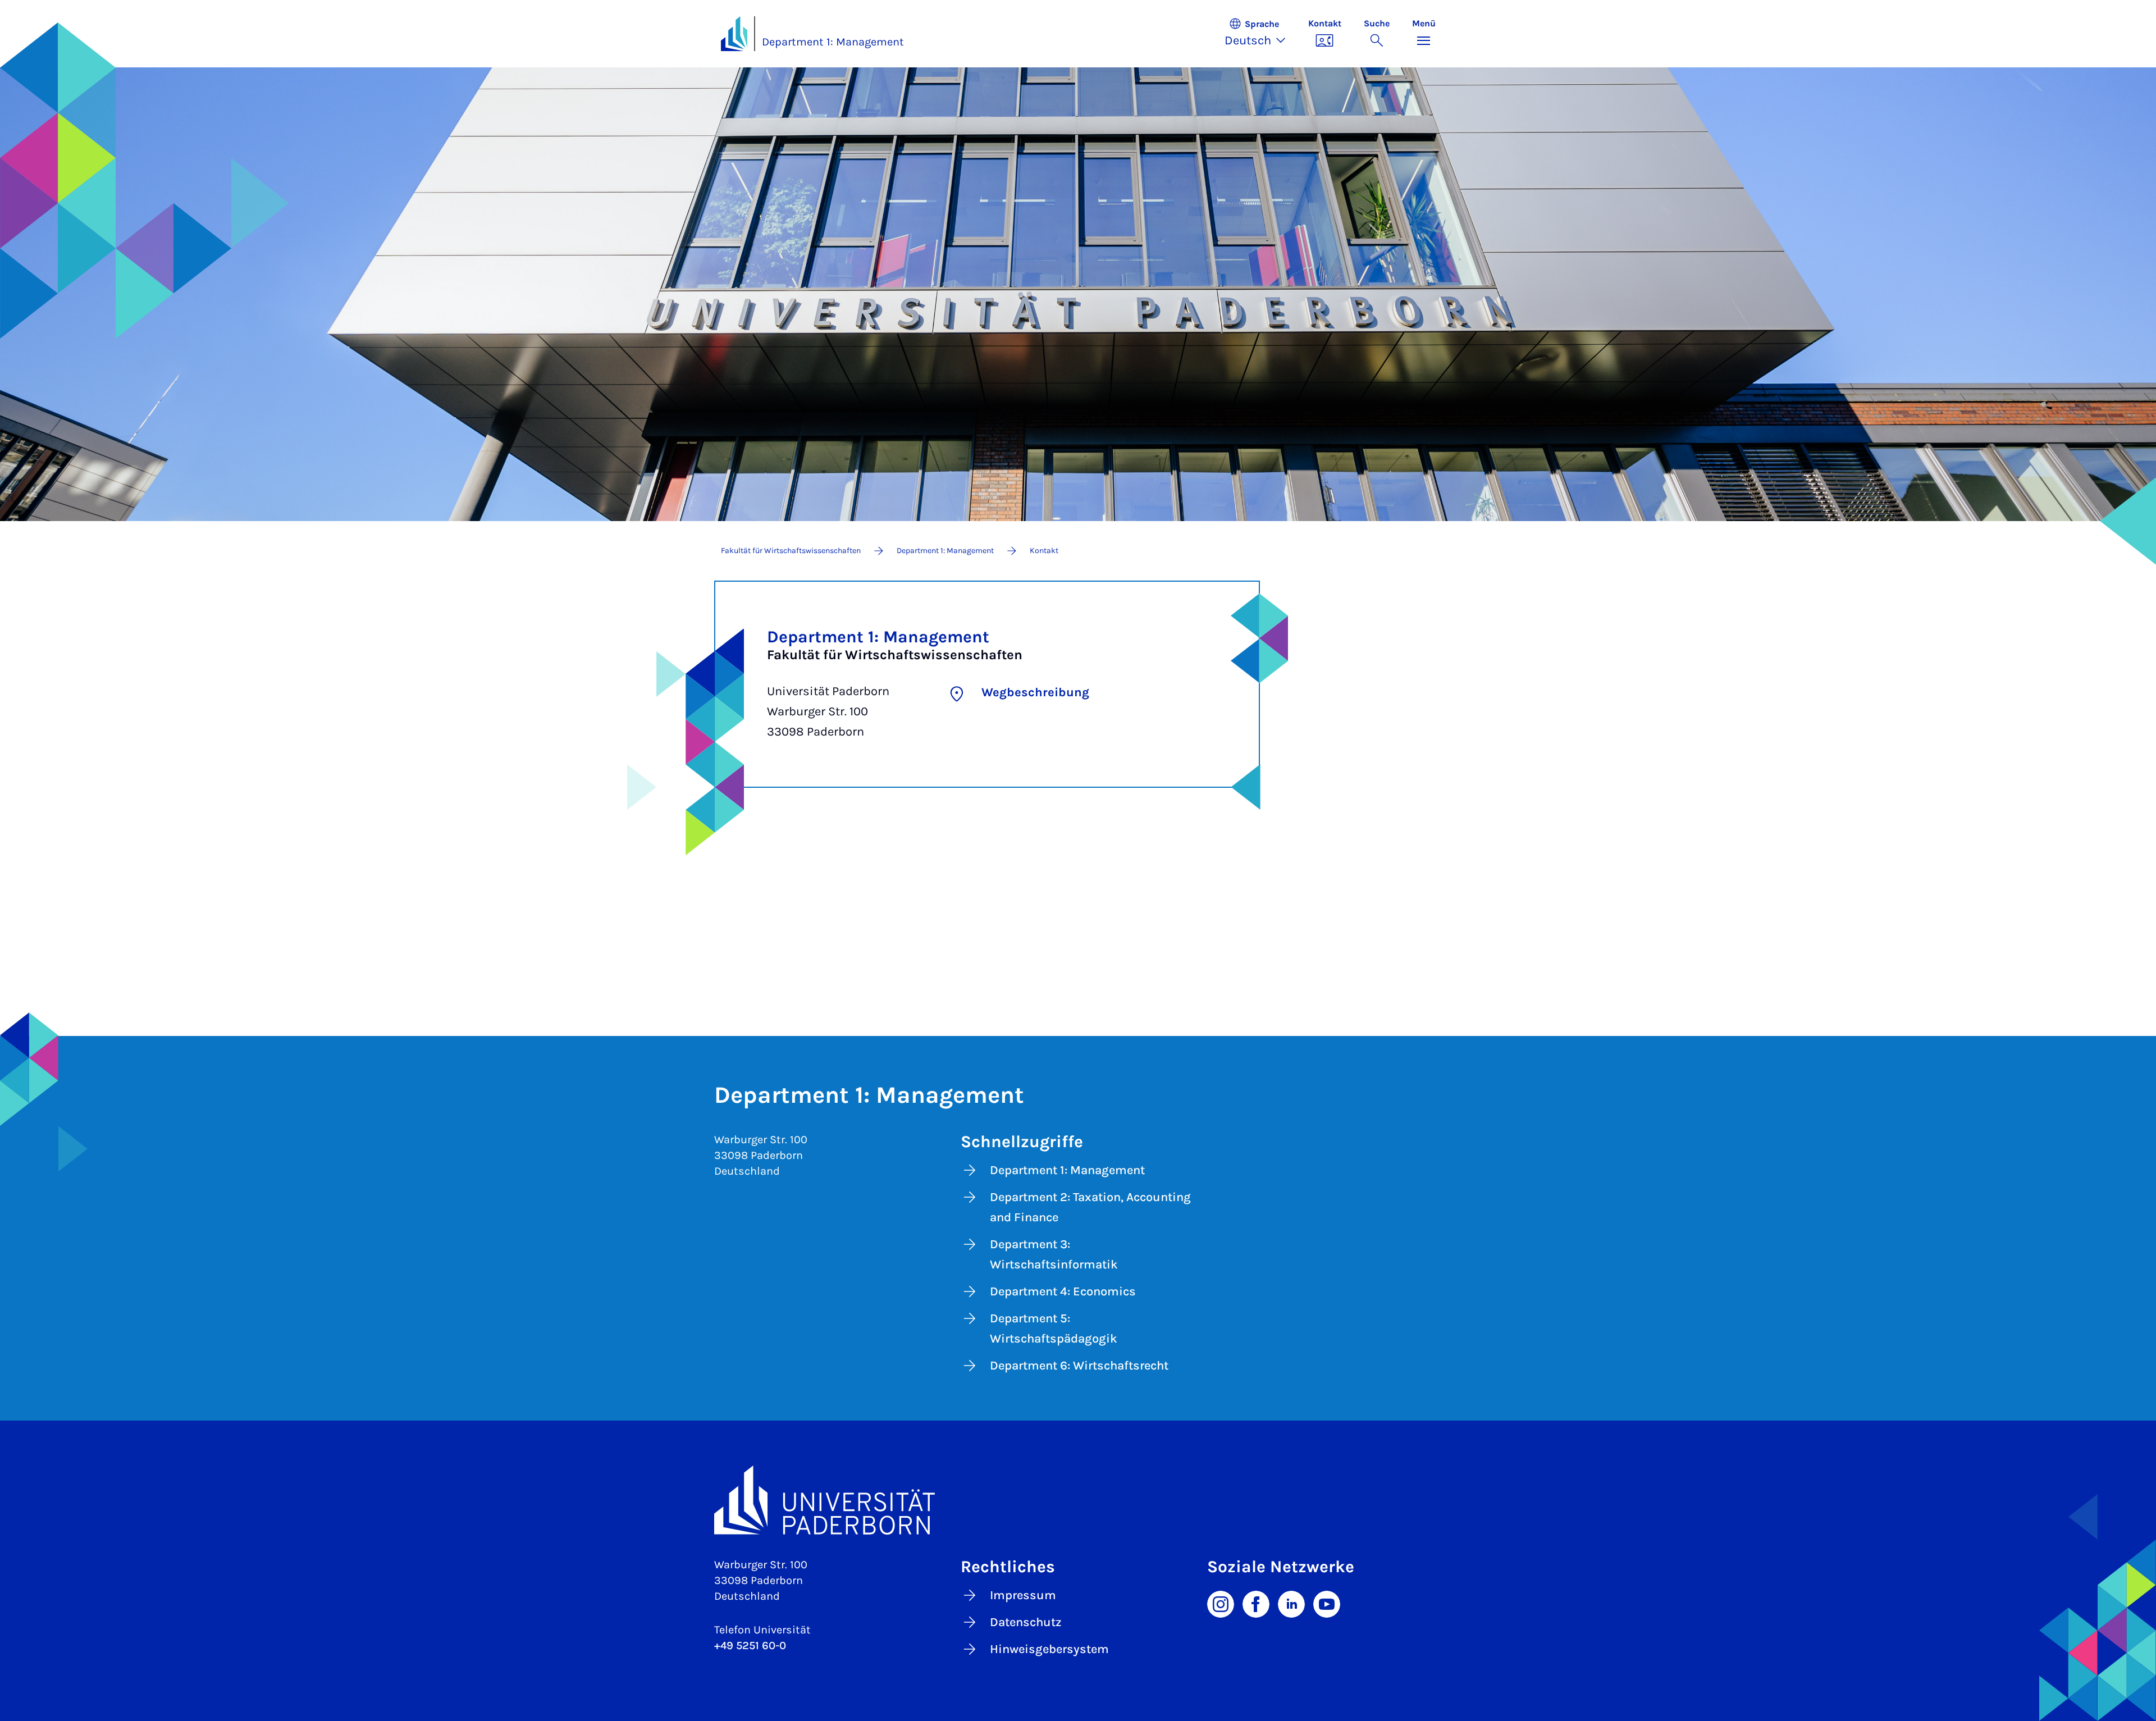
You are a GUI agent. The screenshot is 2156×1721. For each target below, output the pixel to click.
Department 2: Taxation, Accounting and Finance (1090, 1207)
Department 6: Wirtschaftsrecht (1079, 1366)
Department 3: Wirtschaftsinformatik (1054, 1254)
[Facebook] (1256, 1603)
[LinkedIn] (1291, 1603)
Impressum (1023, 1595)
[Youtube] (1327, 1603)
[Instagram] (1221, 1603)
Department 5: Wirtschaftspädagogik (1054, 1329)
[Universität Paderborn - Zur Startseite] (734, 34)
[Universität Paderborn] (1078, 1500)
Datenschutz (1026, 1622)
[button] (1261, 34)
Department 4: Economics (1063, 1291)
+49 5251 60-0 (750, 1645)
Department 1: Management (833, 42)
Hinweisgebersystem (1049, 1649)
